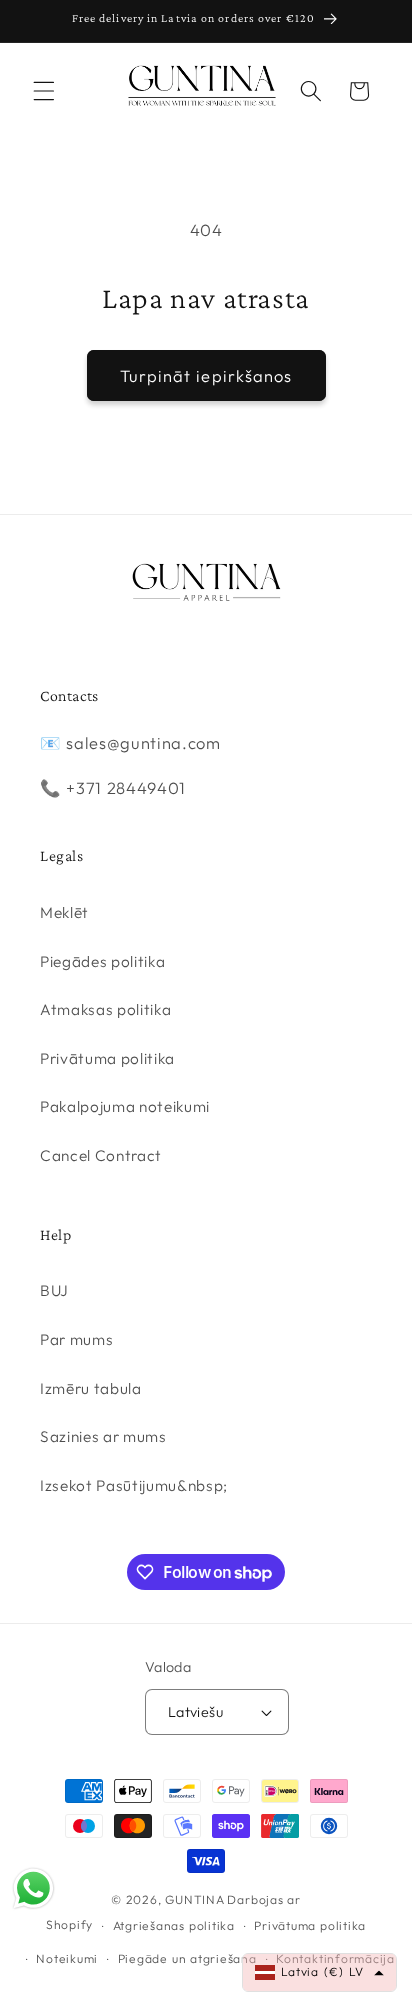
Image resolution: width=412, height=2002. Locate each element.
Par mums (76, 1339)
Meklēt (64, 912)
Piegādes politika (102, 961)
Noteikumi (67, 1958)
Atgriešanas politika (174, 1925)
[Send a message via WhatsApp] (33, 1888)
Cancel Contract (101, 1155)
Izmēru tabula (91, 1388)
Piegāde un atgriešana (187, 1958)
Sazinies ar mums (103, 1436)
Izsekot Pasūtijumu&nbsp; (134, 1485)
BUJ (54, 1290)
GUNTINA (194, 1899)
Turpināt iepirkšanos (206, 375)
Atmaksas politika (105, 1009)
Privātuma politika (107, 1058)
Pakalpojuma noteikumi (125, 1106)
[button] (44, 91)
